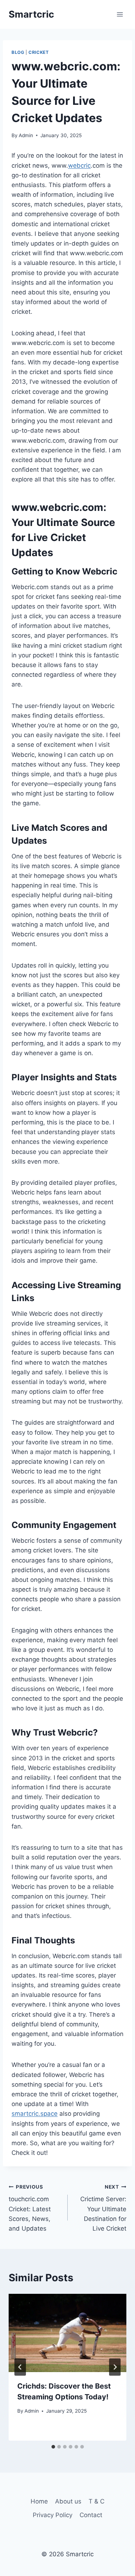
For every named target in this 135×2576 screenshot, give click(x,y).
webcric (79, 166)
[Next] (115, 2367)
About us (68, 2501)
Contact (91, 2515)
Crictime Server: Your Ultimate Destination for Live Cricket (103, 2208)
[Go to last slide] (20, 2367)
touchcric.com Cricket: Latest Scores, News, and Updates (30, 2208)
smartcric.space (35, 2114)
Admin (26, 135)
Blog (18, 52)
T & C (96, 2501)
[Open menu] (120, 14)
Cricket (39, 52)
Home (39, 2501)
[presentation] (67, 2333)
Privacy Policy (53, 2515)
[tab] (53, 2447)
